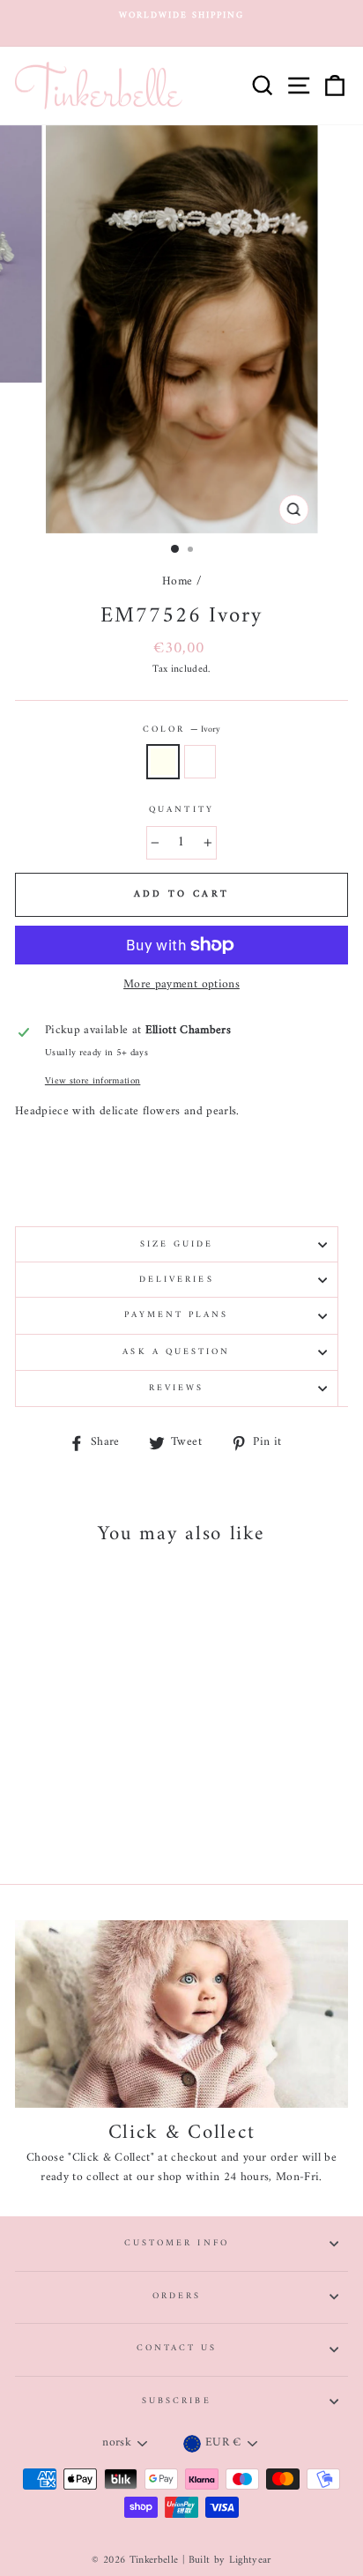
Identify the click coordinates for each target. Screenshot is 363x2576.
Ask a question (176, 1352)
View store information (93, 1081)
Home (177, 582)
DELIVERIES (177, 1280)
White (200, 762)
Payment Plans (176, 1315)
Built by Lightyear (230, 2561)
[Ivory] (68, 1822)
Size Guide (177, 1244)
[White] (89, 1822)
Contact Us (177, 2348)
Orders (177, 2296)
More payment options (181, 986)
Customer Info (177, 2243)
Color (181, 730)
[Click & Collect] (181, 2014)
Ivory (163, 762)
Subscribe (177, 2401)
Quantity (181, 810)
